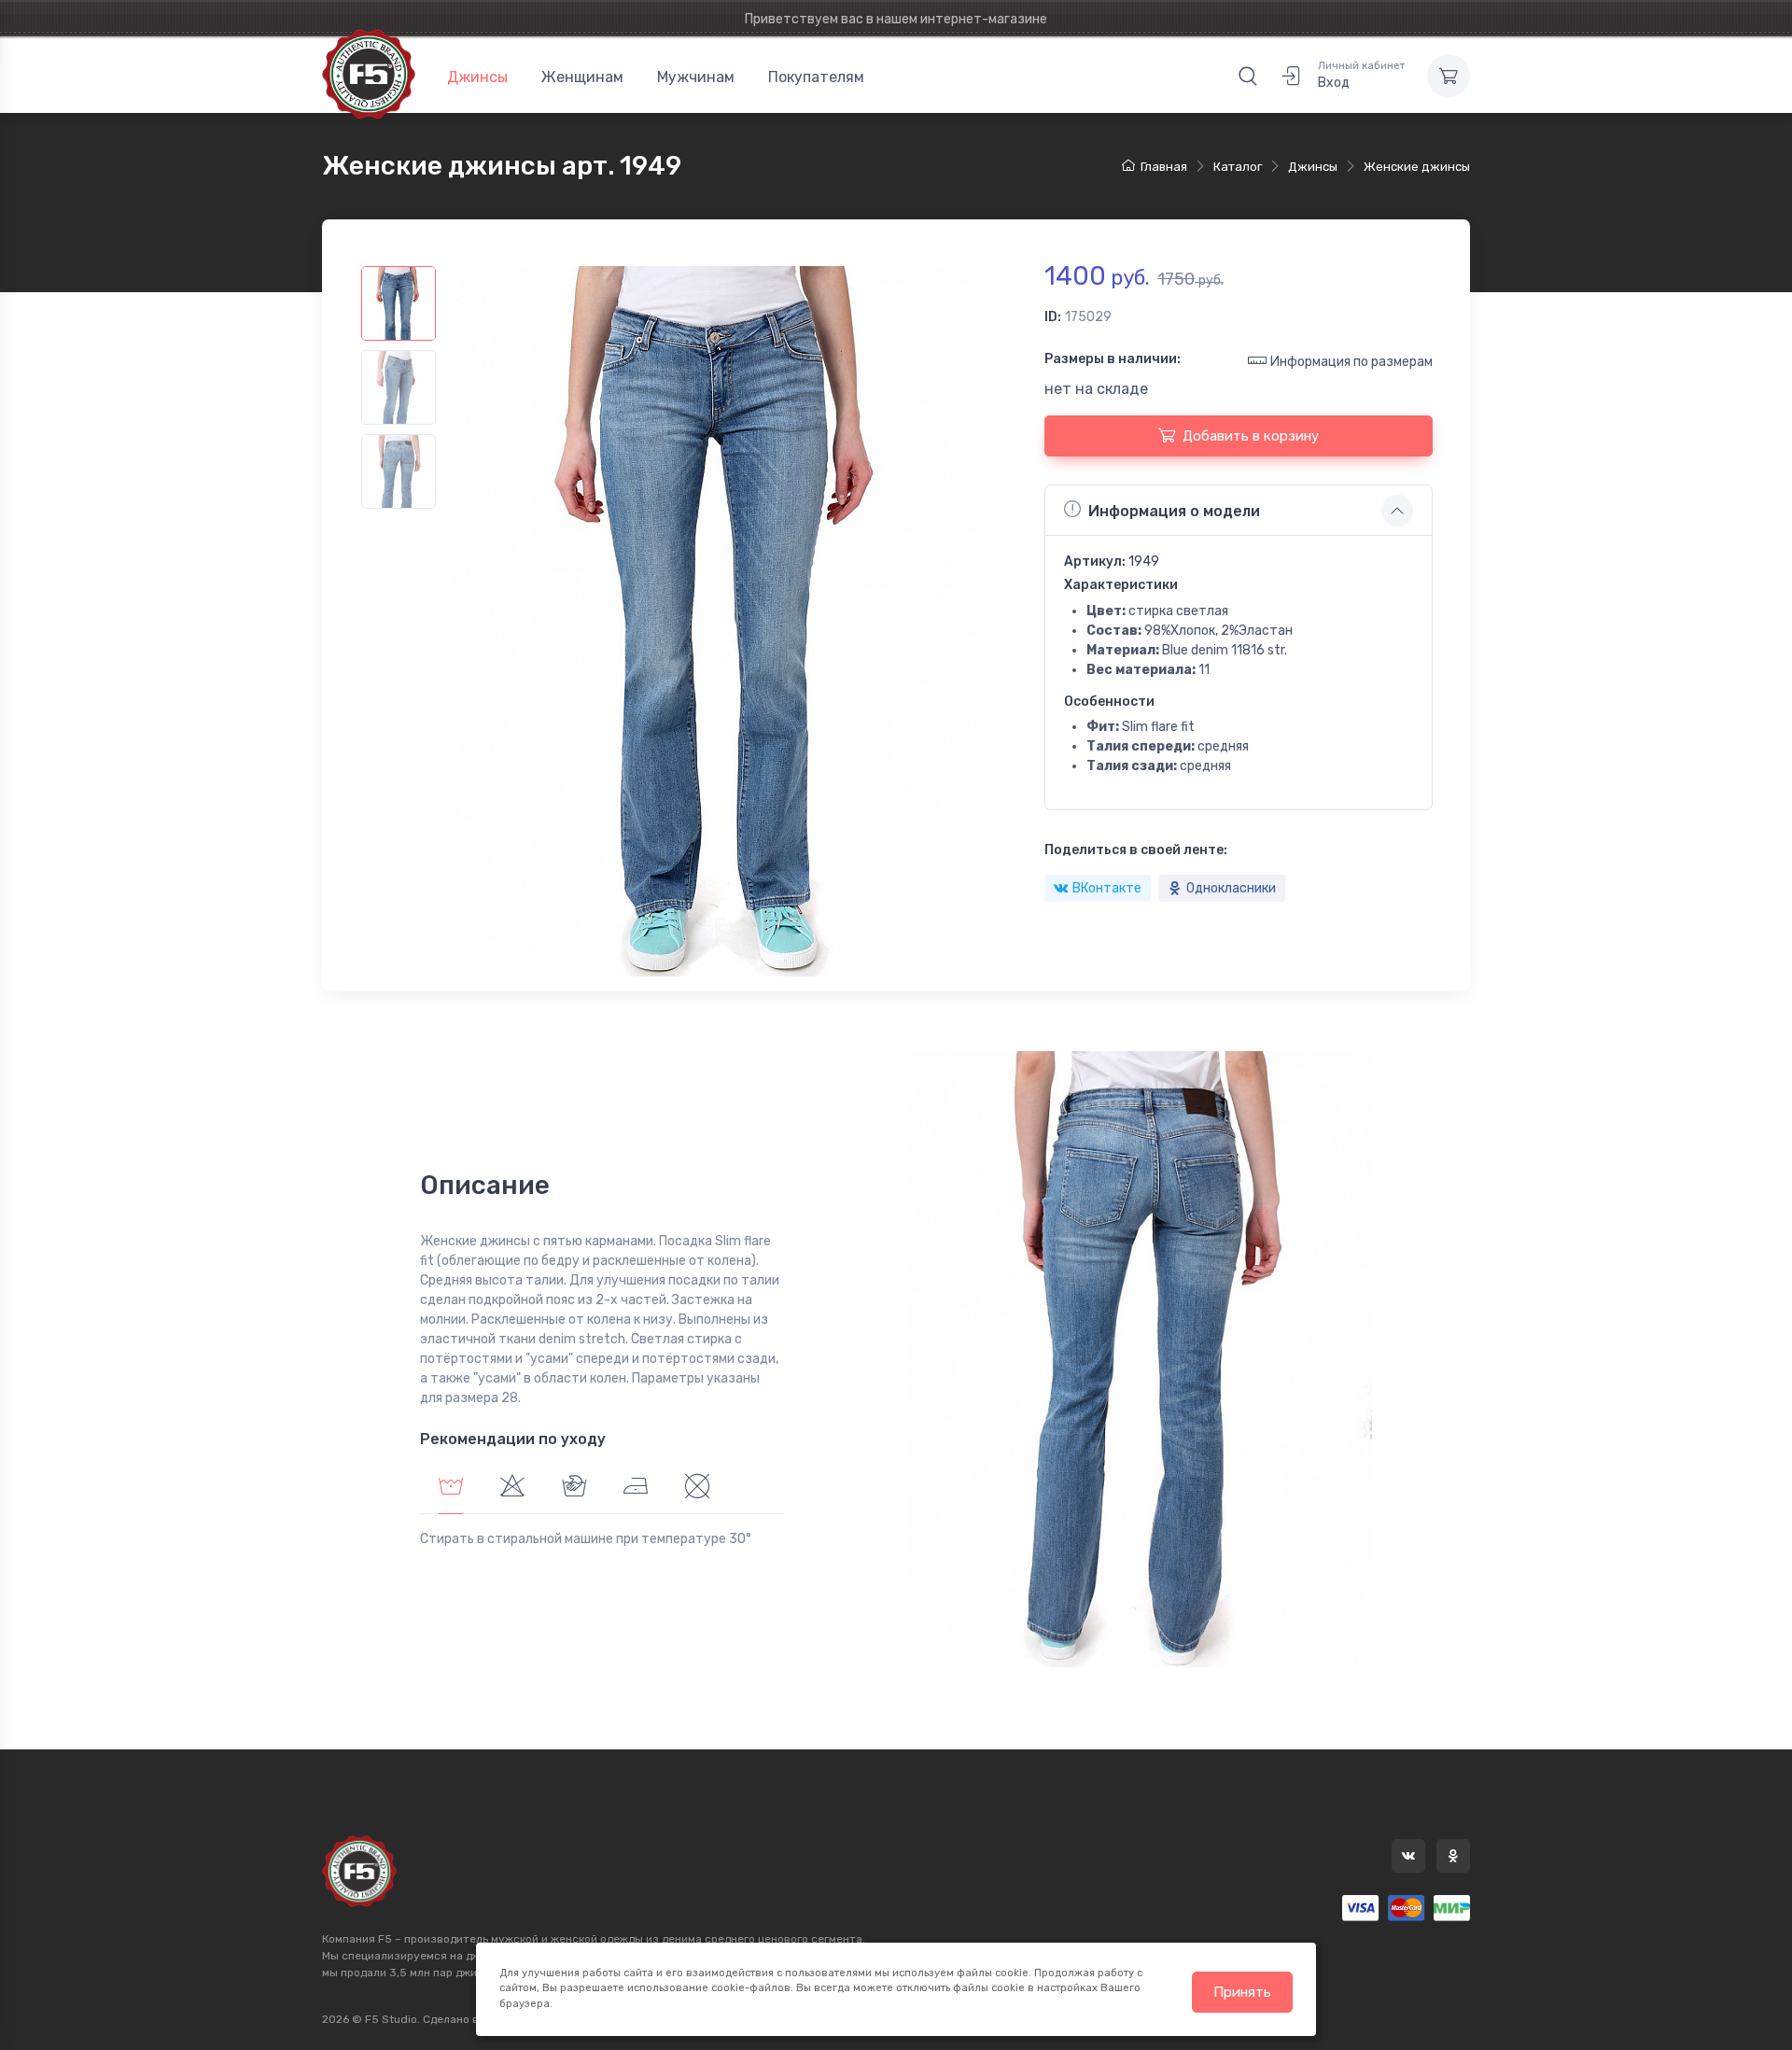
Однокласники (1231, 888)
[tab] (512, 1488)
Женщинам (582, 77)
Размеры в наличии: (1113, 359)
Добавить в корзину (1251, 436)
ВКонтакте (1107, 888)
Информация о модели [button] (1174, 511)
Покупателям (816, 77)
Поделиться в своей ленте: (1136, 850)
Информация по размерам (1351, 362)
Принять (1242, 1992)
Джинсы (477, 77)
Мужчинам (696, 77)
